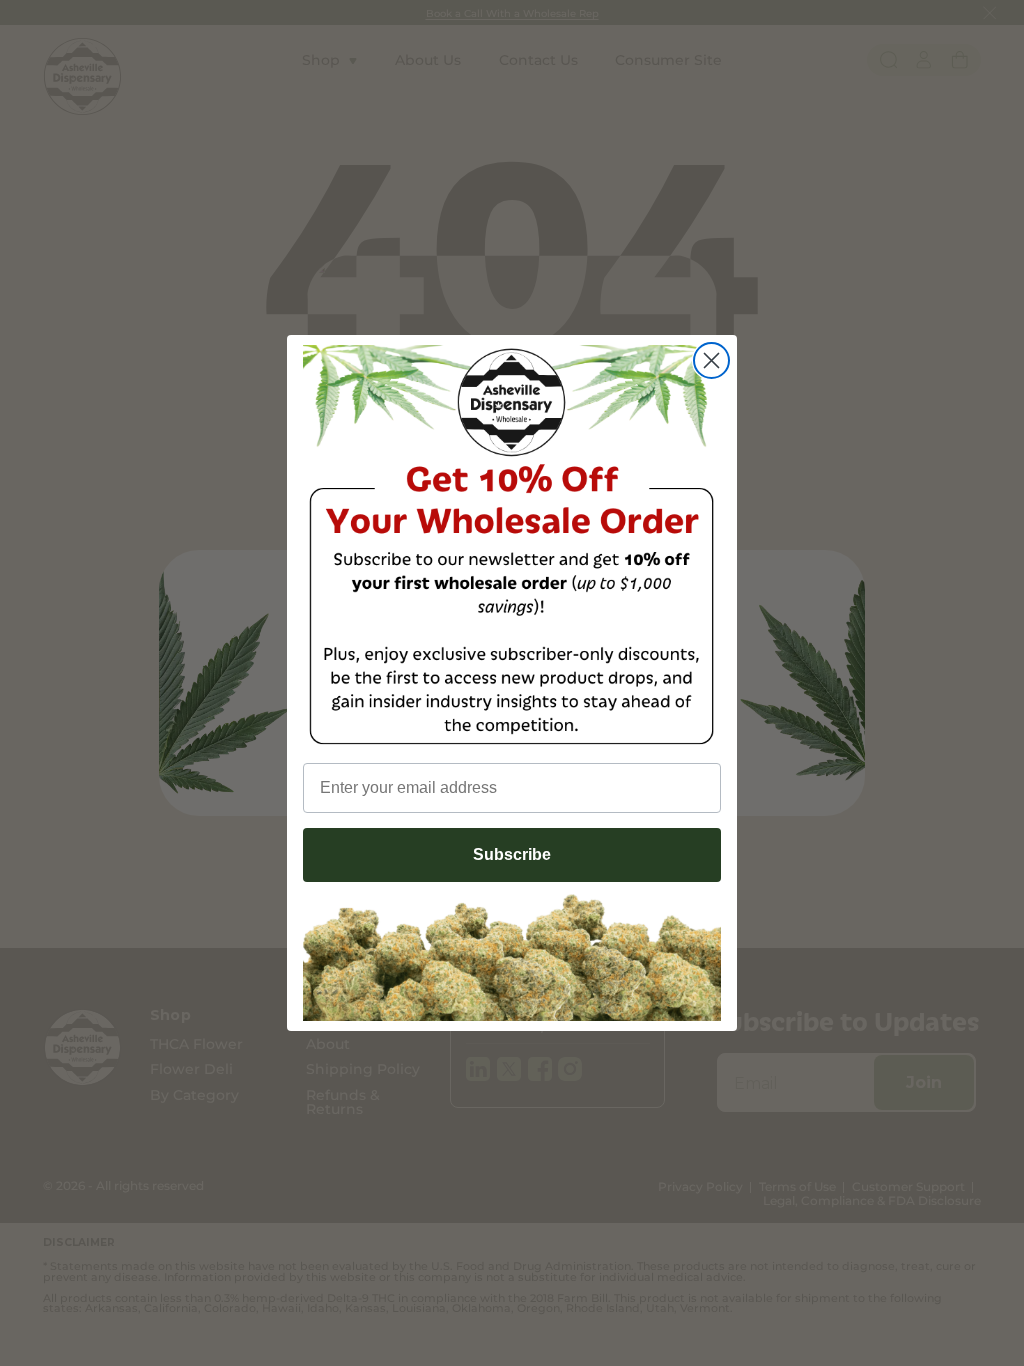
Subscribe (512, 854)
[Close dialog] (711, 360)
